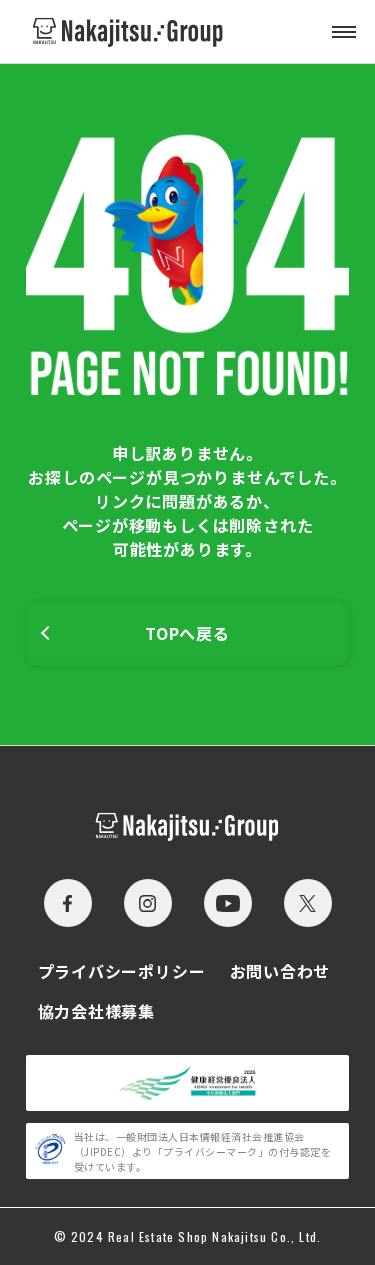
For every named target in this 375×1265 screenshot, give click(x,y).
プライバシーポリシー (122, 971)
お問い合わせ (280, 971)
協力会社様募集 (97, 1011)
